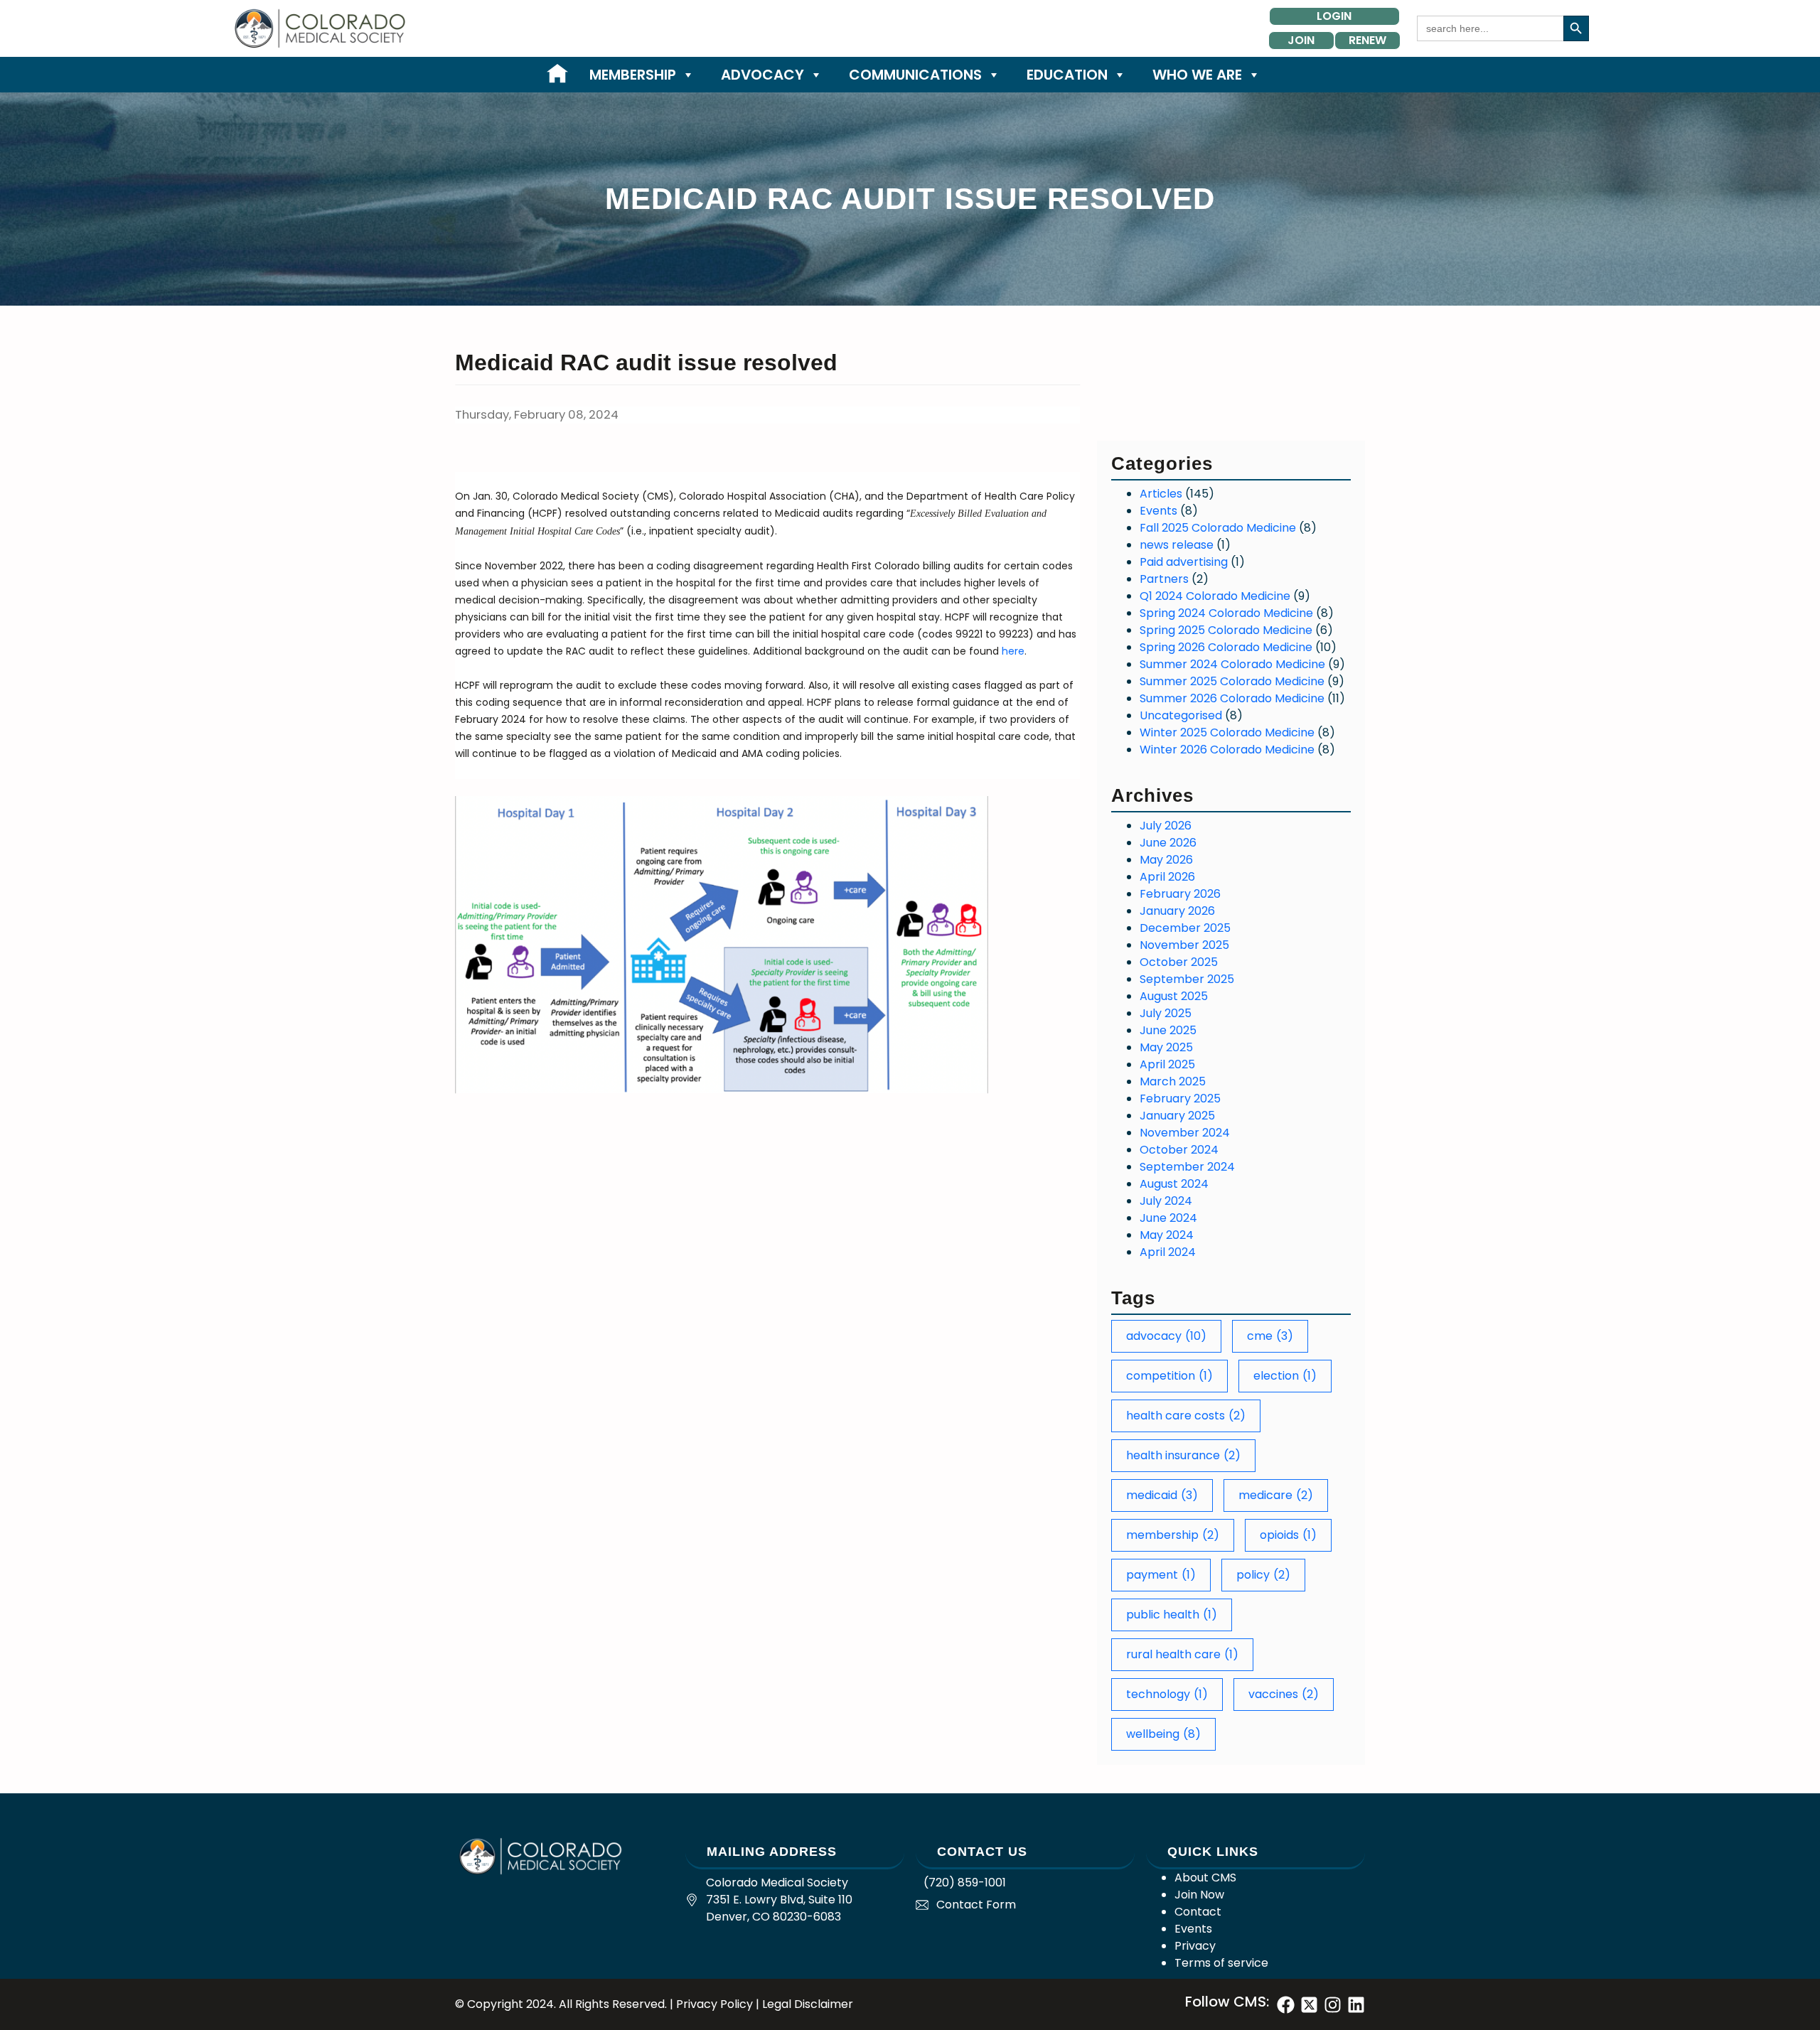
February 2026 (1180, 894)
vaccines (1284, 1694)
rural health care (1182, 1654)
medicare (1276, 1495)
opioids (1288, 1535)
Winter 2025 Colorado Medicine (1227, 732)
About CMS (1205, 1878)
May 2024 (1167, 1235)
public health (1172, 1615)
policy (1263, 1575)
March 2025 (1173, 1081)
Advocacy (762, 75)
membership (1173, 1535)
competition (1169, 1376)
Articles (1161, 494)
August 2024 (1174, 1184)
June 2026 (1168, 843)
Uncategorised (1181, 715)
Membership (633, 75)
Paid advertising (1184, 562)
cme (1270, 1336)
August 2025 (1174, 996)
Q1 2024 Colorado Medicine (1215, 596)
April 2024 (1168, 1252)
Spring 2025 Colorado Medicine (1226, 630)
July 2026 (1166, 826)
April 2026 (1167, 877)
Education (1067, 75)
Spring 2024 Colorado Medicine (1226, 613)
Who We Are (1197, 75)
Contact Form (976, 1905)
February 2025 (1180, 1099)
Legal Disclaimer (808, 2004)
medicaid (1162, 1495)
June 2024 (1168, 1218)
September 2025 (1187, 979)
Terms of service (1221, 1963)
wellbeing (1163, 1734)
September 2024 (1187, 1167)
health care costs (1186, 1416)
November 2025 (1184, 945)
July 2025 (1166, 1013)
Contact (1198, 1912)
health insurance (1183, 1455)
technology (1167, 1694)
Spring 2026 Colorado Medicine (1226, 647)
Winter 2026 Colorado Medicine (1227, 750)
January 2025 (1177, 1116)
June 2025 (1168, 1030)
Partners (1164, 579)
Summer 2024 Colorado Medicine (1232, 664)
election (1285, 1376)
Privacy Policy (714, 2004)
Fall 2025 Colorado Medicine (1218, 528)
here (1013, 651)
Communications (915, 75)
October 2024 (1179, 1150)
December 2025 (1185, 928)
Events (1158, 511)
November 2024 (1185, 1133)
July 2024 (1166, 1201)
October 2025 (1179, 962)
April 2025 (1167, 1064)
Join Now (1199, 1895)
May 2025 (1166, 1047)
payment (1161, 1575)
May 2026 (1166, 860)
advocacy (1166, 1336)
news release (1177, 545)
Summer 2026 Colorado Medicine (1232, 698)
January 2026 (1177, 911)
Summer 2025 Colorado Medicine (1232, 681)
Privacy (1195, 1946)
